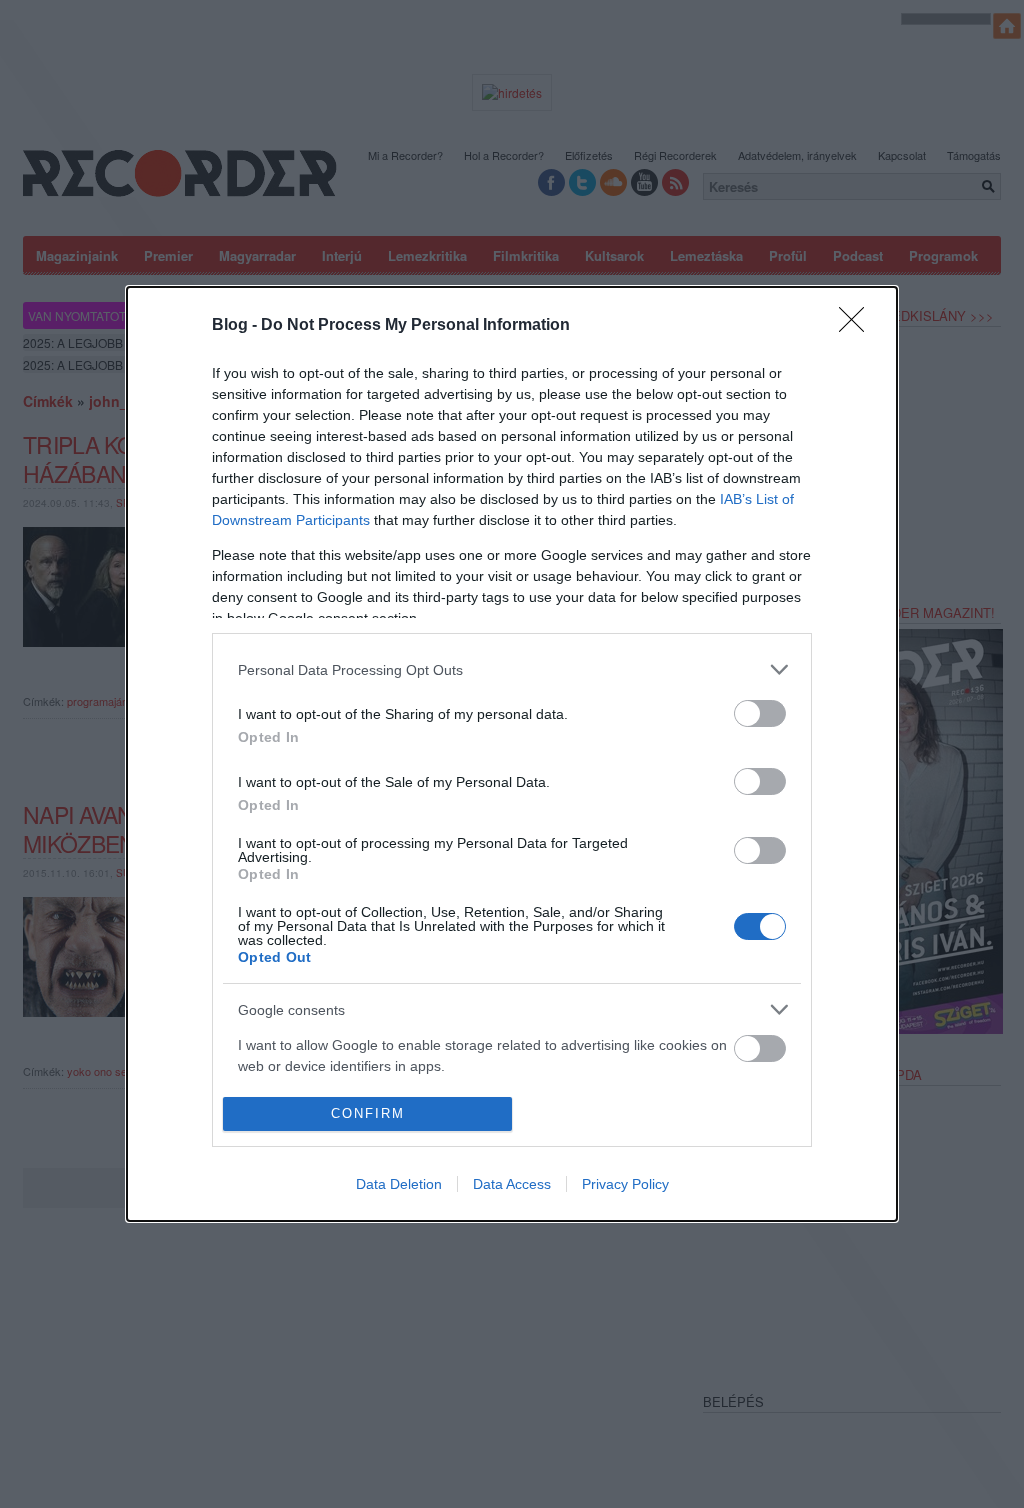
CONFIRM (368, 1113)
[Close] (858, 326)
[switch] (760, 713)
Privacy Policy (625, 1184)
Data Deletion (399, 1184)
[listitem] (512, 669)
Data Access (512, 1184)
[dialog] (512, 753)
